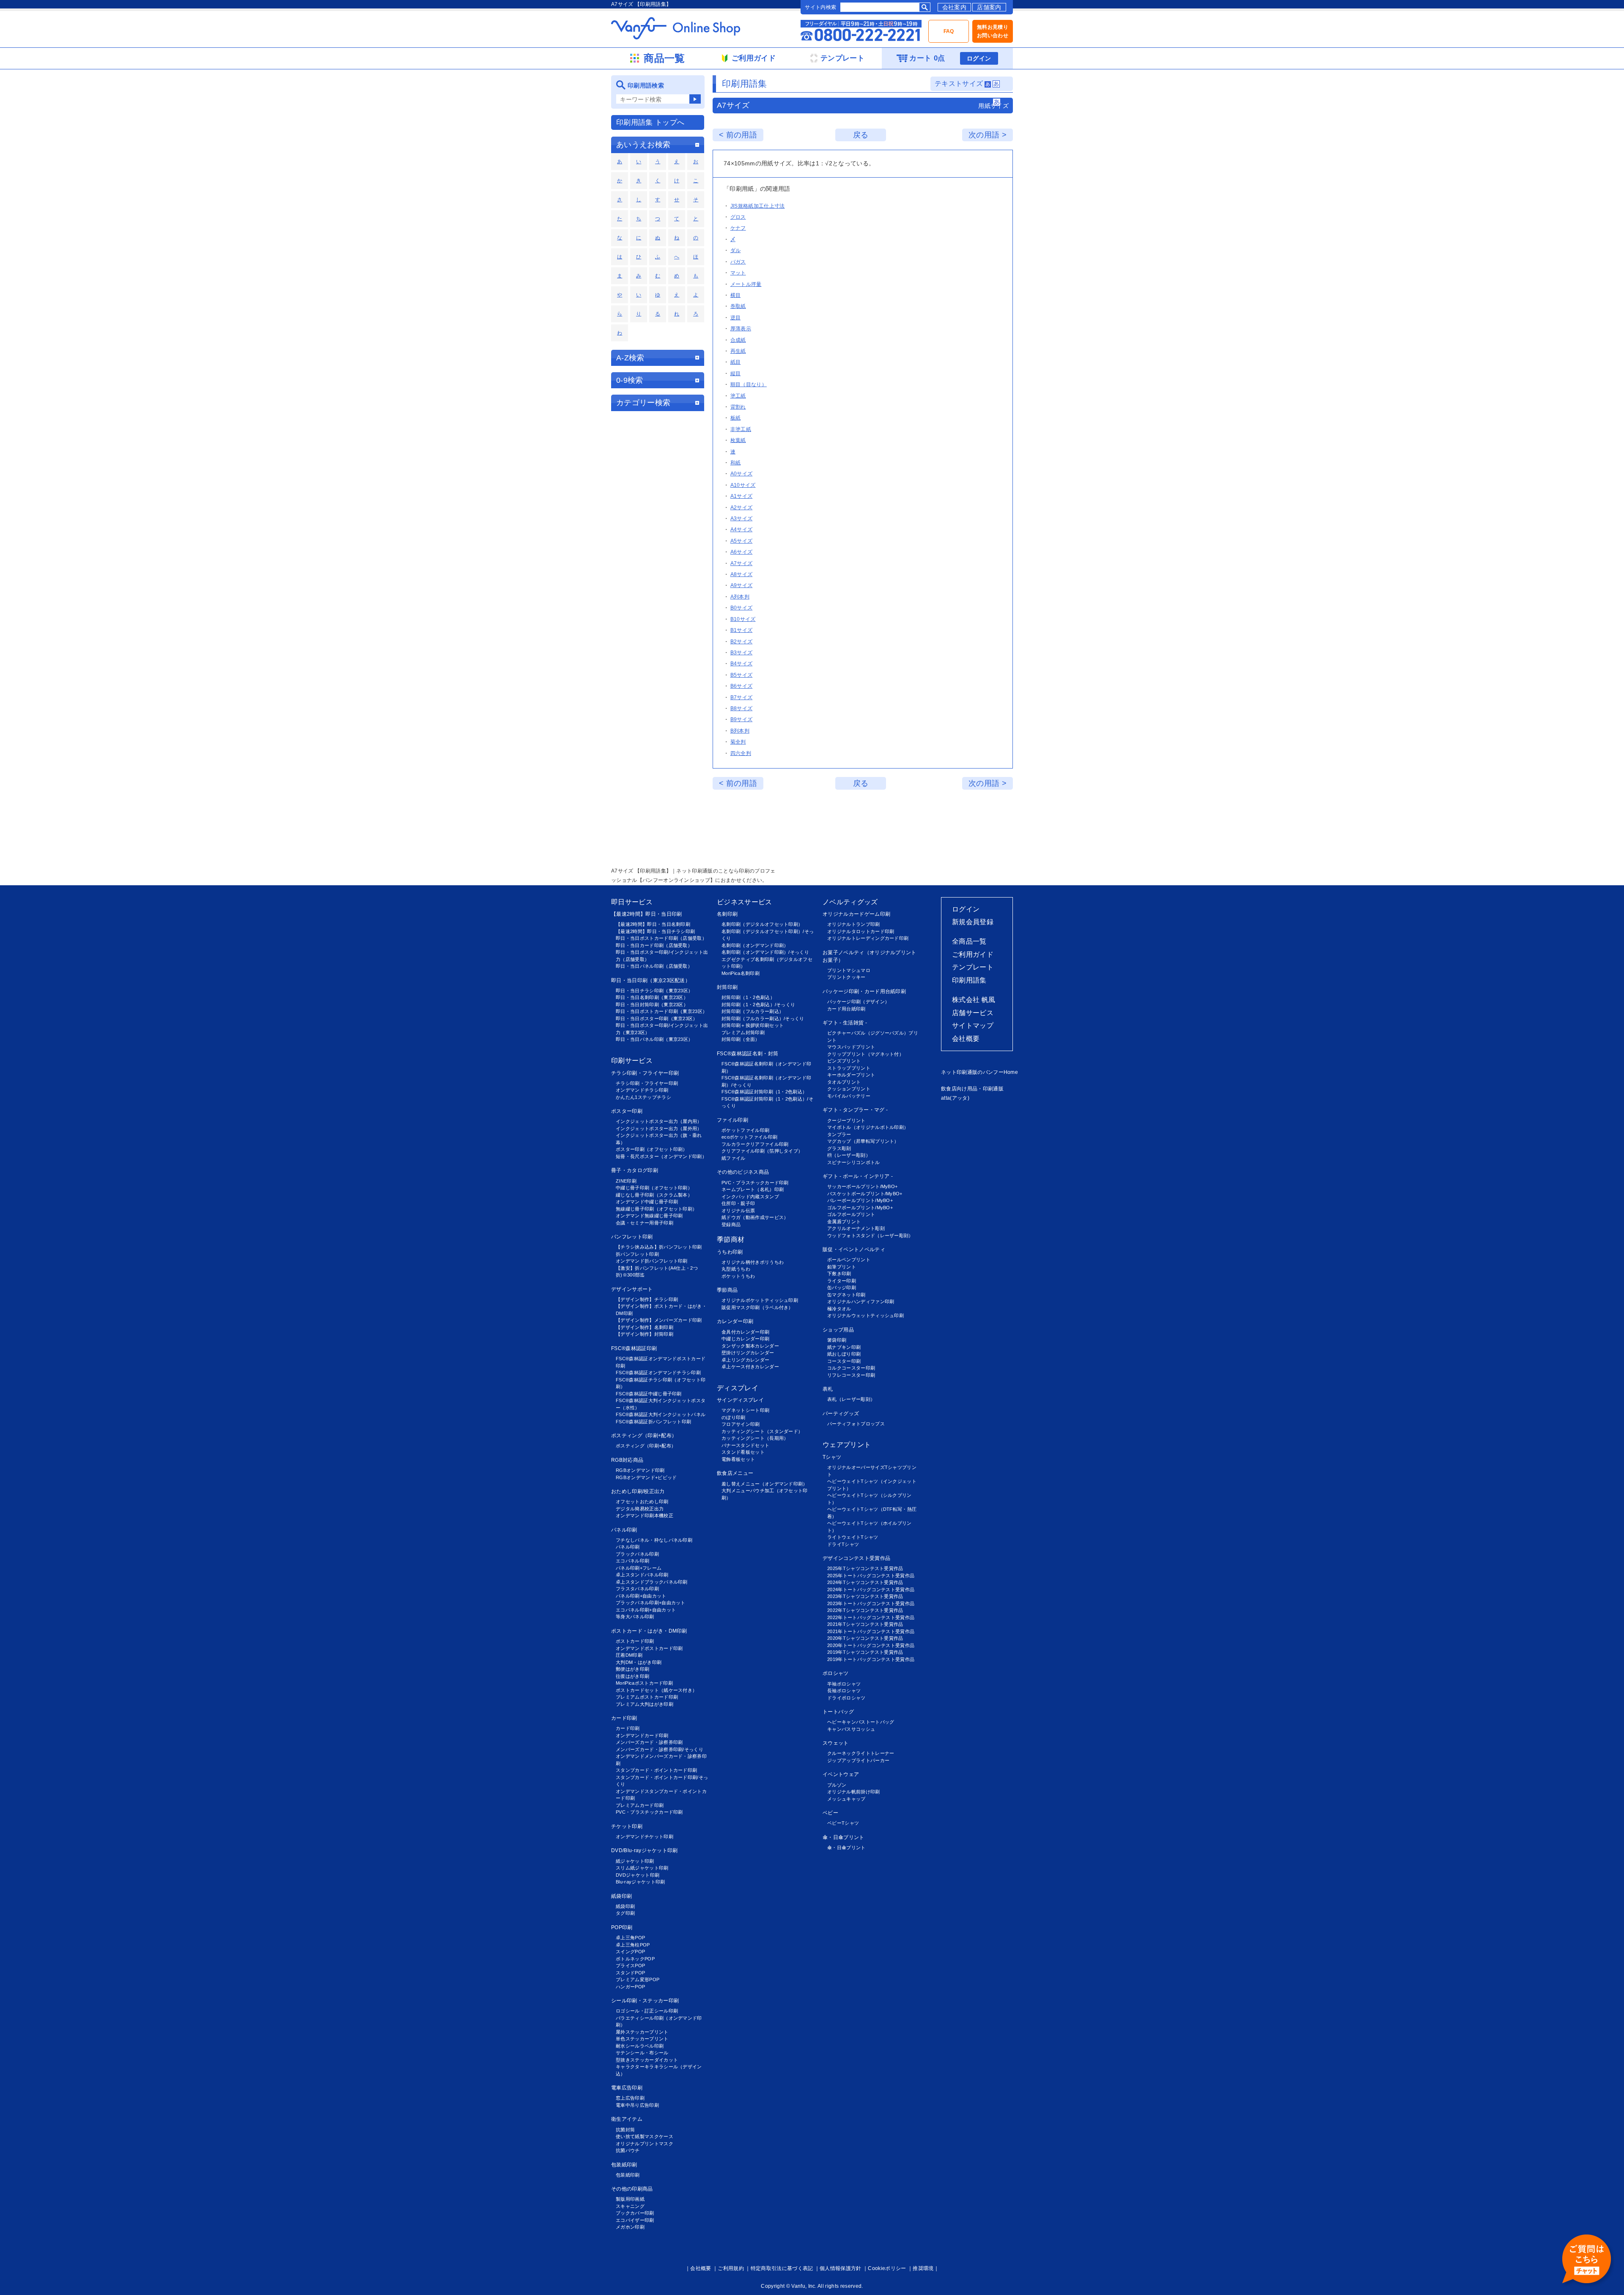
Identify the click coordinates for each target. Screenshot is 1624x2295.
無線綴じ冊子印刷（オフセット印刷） (656, 1209)
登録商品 (731, 1224)
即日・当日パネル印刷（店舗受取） (654, 966)
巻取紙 (738, 306)
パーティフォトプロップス (856, 1424)
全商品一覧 (969, 941)
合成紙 (738, 340)
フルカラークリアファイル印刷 (755, 1144)
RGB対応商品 (627, 1460)
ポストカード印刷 (635, 1641)
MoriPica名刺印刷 (741, 973)
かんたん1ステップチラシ (643, 1097)
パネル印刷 (624, 1530)
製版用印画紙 (630, 2199)
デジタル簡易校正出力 (640, 1509)
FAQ (949, 31)
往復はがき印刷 (632, 1676)
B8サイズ (742, 708)
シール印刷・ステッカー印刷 (645, 2001)
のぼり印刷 (734, 1417)
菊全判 (738, 742)
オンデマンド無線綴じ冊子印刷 (649, 1216)
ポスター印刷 (627, 1111)
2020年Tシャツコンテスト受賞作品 (865, 1638)
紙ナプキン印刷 (844, 1347)
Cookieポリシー (887, 2268)
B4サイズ (742, 664)
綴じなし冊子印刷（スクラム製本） (654, 1195)
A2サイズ (742, 508)
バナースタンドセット (745, 1445)
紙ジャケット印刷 (635, 1861)
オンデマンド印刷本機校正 (645, 1515)
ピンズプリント (844, 1061)
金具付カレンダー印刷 (745, 1332)
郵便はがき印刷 (632, 1669)
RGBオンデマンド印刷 (640, 1470)
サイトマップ (973, 1025)
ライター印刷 (842, 1281)
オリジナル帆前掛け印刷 (854, 1792)
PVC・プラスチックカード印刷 (649, 1812)
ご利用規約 (731, 2268)
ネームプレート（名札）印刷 (753, 1189)
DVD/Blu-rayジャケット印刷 (645, 1850)
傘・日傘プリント (844, 1837)
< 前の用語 (738, 135)
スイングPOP (630, 1952)
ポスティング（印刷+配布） (644, 1436)
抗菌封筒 (625, 2130)
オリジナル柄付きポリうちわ (753, 1262)
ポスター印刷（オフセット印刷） (652, 1149)
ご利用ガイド (973, 954)
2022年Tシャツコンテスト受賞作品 (865, 1610)
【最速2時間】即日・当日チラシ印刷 (655, 931)
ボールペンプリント (849, 1260)
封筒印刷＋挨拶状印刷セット (753, 1025)
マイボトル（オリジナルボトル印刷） (868, 1127)
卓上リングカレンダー (745, 1360)
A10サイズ (743, 485)
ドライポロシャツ (846, 1698)
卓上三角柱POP (633, 1945)
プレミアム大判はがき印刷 (645, 1704)
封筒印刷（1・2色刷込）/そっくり (758, 1005)
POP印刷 (622, 1927)
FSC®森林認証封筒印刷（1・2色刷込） (764, 1092)
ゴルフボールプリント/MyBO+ (860, 1208)
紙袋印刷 (621, 1896)
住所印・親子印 (738, 1203)
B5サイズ (742, 675)
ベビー (830, 1813)
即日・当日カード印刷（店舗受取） (654, 945)
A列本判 (740, 597)
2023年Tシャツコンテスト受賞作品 (865, 1596)
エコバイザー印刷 (635, 2220)
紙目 (736, 362)
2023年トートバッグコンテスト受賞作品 (871, 1603)
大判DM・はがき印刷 (639, 1662)
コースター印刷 (844, 1361)
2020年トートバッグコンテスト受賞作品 (871, 1645)
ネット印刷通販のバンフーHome (979, 1072)
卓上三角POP (630, 1938)
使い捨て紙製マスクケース (645, 2136)
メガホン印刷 (630, 2227)
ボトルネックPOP (635, 1959)
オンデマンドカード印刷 (642, 1735)
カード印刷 (624, 1718)
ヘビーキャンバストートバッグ (861, 1722)
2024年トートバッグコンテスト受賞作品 (871, 1589)
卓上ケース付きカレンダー (750, 1367)
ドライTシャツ (843, 1544)
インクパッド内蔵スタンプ (750, 1197)
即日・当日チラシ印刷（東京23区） (654, 991)
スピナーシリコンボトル (854, 1162)
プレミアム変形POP (638, 1979)
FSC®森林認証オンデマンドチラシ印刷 (658, 1373)
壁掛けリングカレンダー (748, 1353)
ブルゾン (837, 1785)
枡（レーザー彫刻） (849, 1155)
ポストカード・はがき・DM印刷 (649, 1631)
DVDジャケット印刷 (638, 1875)
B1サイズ (742, 630)
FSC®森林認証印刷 (634, 1348)
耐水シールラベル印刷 (640, 2046)
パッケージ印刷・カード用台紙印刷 (864, 991)
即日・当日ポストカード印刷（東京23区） (661, 1011)
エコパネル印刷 (632, 1561)
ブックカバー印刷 (635, 2213)
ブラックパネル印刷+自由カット (651, 1603)
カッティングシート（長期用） (755, 1438)
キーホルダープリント (851, 1075)
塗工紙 (738, 396)
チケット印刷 (627, 1826)
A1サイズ (742, 496)
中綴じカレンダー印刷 (745, 1339)
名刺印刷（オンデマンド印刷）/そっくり (765, 952)
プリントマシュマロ (849, 970)
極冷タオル (839, 1309)
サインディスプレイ (740, 1400)
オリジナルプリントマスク (645, 2144)
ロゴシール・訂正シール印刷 (647, 2011)
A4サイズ (742, 530)
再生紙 (738, 351)
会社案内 (954, 7)
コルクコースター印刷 (851, 1368)
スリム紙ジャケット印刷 (642, 1868)
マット (738, 273)
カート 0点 (927, 58)
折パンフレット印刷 (637, 1254)
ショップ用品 (838, 1330)
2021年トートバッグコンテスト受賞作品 (871, 1631)
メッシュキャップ (846, 1799)
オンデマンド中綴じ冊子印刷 (647, 1202)
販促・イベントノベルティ (854, 1249)
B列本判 (740, 731)
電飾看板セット (738, 1459)
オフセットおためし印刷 (642, 1502)
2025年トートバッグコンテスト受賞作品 (871, 1576)
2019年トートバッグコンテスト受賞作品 (871, 1659)
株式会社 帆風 (974, 1000)
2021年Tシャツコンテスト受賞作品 (865, 1624)
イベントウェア (841, 1774)
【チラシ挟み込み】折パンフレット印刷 (659, 1247)
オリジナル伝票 (738, 1211)
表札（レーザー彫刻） (851, 1399)
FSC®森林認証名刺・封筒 (748, 1054)
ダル (736, 250)
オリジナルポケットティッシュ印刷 (760, 1300)
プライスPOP (630, 1966)
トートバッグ (838, 1712)
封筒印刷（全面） (741, 1039)
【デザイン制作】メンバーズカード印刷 (659, 1320)
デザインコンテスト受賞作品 (856, 1558)
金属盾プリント (844, 1222)
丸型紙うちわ (736, 1269)
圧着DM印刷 (629, 1655)
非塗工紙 (741, 429)
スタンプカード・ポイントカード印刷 (656, 1770)
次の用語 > (988, 135)
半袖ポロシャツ (844, 1684)
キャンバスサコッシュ (851, 1729)
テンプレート (973, 967)
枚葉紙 (738, 440)
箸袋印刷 (837, 1340)
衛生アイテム (627, 2119)
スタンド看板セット (743, 1452)
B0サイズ (742, 608)
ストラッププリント (849, 1068)
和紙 (736, 463)
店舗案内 (989, 7)
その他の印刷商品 (632, 2189)
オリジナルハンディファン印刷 (861, 1301)
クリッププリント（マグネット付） (865, 1054)
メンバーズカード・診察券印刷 (649, 1742)
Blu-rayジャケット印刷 (640, 1882)
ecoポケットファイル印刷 (749, 1137)
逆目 (736, 318)
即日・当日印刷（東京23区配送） (651, 980)
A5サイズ (742, 541)
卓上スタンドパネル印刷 (642, 1575)
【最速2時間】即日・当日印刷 (646, 914)
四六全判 (741, 753)
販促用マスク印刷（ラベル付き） (757, 1307)
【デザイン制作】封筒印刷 (645, 1334)
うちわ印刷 (730, 1252)
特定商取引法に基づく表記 (782, 2268)
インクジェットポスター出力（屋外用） (659, 1128)
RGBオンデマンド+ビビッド (646, 1477)
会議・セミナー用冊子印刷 (645, 1223)
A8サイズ (742, 574)
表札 (828, 1389)
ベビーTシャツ (843, 1823)
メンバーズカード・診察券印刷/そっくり (660, 1749)
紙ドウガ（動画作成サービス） (755, 1217)
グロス (738, 217)
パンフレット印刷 (632, 1237)
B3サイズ (742, 653)
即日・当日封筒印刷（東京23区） (652, 1005)
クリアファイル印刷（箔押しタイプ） (762, 1151)
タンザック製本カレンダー (750, 1346)
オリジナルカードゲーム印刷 (856, 914)
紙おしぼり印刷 (844, 1354)
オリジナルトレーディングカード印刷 (868, 938)
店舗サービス (973, 1013)
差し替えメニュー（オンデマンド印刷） (765, 1484)
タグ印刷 (625, 1913)
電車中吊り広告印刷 (637, 2105)
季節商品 (727, 1290)
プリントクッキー (846, 977)
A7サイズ (742, 563)
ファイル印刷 (732, 1120)
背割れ (738, 407)
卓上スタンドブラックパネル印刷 (652, 1582)
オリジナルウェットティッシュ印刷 (865, 1315)
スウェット (836, 1743)
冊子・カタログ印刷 (635, 1170)
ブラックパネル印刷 (637, 1554)
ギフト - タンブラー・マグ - (855, 1110)
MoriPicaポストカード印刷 (644, 1683)
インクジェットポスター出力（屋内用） (659, 1121)
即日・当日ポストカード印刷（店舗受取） (661, 938)
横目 (736, 295)
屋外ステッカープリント (642, 2032)
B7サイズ (742, 697)
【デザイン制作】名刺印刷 (645, 1327)
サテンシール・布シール (642, 2053)
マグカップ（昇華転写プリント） (863, 1141)
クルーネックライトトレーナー (861, 1753)
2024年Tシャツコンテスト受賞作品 (865, 1582)
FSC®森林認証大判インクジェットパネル (661, 1414)
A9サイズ (742, 585)
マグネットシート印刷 (745, 1410)
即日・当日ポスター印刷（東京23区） (657, 1018)
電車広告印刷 (627, 2088)
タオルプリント (844, 1082)
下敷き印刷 (839, 1274)
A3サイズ (742, 519)
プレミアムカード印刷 (640, 1805)
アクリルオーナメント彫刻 (856, 1228)
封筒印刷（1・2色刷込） (748, 997)
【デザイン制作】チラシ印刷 (647, 1299)
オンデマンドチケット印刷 (645, 1837)
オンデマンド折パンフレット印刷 (652, 1261)
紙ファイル (734, 1158)
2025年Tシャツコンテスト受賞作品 (865, 1568)
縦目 (736, 373)
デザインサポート (632, 1289)
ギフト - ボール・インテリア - (858, 1176)
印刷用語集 (969, 980)
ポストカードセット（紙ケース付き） (656, 1690)
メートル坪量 (746, 284)
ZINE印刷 (626, 1181)
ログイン (979, 58)
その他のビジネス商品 (743, 1172)
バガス (738, 262)
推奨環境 (923, 2268)
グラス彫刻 (839, 1148)
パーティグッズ (841, 1414)
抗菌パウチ (628, 2150)
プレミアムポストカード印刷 (647, 1697)
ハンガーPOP (630, 1987)
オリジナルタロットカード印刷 (861, 931)
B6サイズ (742, 686)
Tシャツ (832, 1457)
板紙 (736, 418)
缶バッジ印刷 (842, 1288)
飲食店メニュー (735, 1473)
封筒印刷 (727, 987)
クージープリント (846, 1120)
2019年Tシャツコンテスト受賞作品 (865, 1652)
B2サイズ (742, 642)
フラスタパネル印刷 (637, 1589)
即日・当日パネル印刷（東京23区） (654, 1039)
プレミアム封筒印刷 (743, 1032)
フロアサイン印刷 (741, 1424)
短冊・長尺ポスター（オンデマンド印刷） (661, 1156)
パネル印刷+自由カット (641, 1596)
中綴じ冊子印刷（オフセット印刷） (654, 1188)
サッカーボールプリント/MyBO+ (862, 1186)
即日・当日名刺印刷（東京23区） (652, 997)
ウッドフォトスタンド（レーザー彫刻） (870, 1235)
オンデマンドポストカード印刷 (649, 1648)
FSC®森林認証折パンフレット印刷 (653, 1422)
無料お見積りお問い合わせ (993, 31)
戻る (861, 135)
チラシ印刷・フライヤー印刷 (645, 1073)
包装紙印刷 (624, 2165)
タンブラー (839, 1134)
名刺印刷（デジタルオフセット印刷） (762, 924)
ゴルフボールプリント (851, 1214)
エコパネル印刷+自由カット (646, 1610)
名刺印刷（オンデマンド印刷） (755, 945)
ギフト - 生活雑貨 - (845, 1023)
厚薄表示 (741, 329)
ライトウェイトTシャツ (853, 1537)
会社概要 (966, 1039)
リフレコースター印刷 (851, 1375)
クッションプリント (849, 1089)
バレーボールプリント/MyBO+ (860, 1200)
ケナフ (738, 228)
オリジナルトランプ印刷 (854, 924)
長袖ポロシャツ (844, 1691)
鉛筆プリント (842, 1267)
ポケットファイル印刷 (745, 1130)
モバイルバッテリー (849, 1096)
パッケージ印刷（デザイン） (858, 1002)
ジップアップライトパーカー (858, 1760)
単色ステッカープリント (642, 2039)
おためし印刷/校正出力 (638, 1491)
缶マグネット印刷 (846, 1295)
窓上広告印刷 (630, 2098)
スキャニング (630, 2206)
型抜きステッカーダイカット (647, 2060)
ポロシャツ (836, 1673)
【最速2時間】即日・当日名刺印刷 (653, 924)
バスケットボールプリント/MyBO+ (865, 1194)
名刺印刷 (727, 914)
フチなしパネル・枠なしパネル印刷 (654, 1540)
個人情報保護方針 (841, 2268)
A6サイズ (742, 552)
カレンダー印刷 (735, 1321)
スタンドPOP (630, 1973)
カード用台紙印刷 (846, 1009)
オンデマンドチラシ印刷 (642, 1090)
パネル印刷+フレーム (639, 1568)
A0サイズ (742, 474)
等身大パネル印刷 (635, 1617)
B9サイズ (742, 719)
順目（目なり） (749, 384)
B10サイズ (743, 619)
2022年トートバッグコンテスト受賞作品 (871, 1617)
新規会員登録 (973, 922)
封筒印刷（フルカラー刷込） (753, 1011)
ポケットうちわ (738, 1276)
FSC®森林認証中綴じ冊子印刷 (649, 1394)
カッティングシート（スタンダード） (762, 1431)
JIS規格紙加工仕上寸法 (758, 206)
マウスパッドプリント (851, 1047)
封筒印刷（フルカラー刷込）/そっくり (763, 1018)
